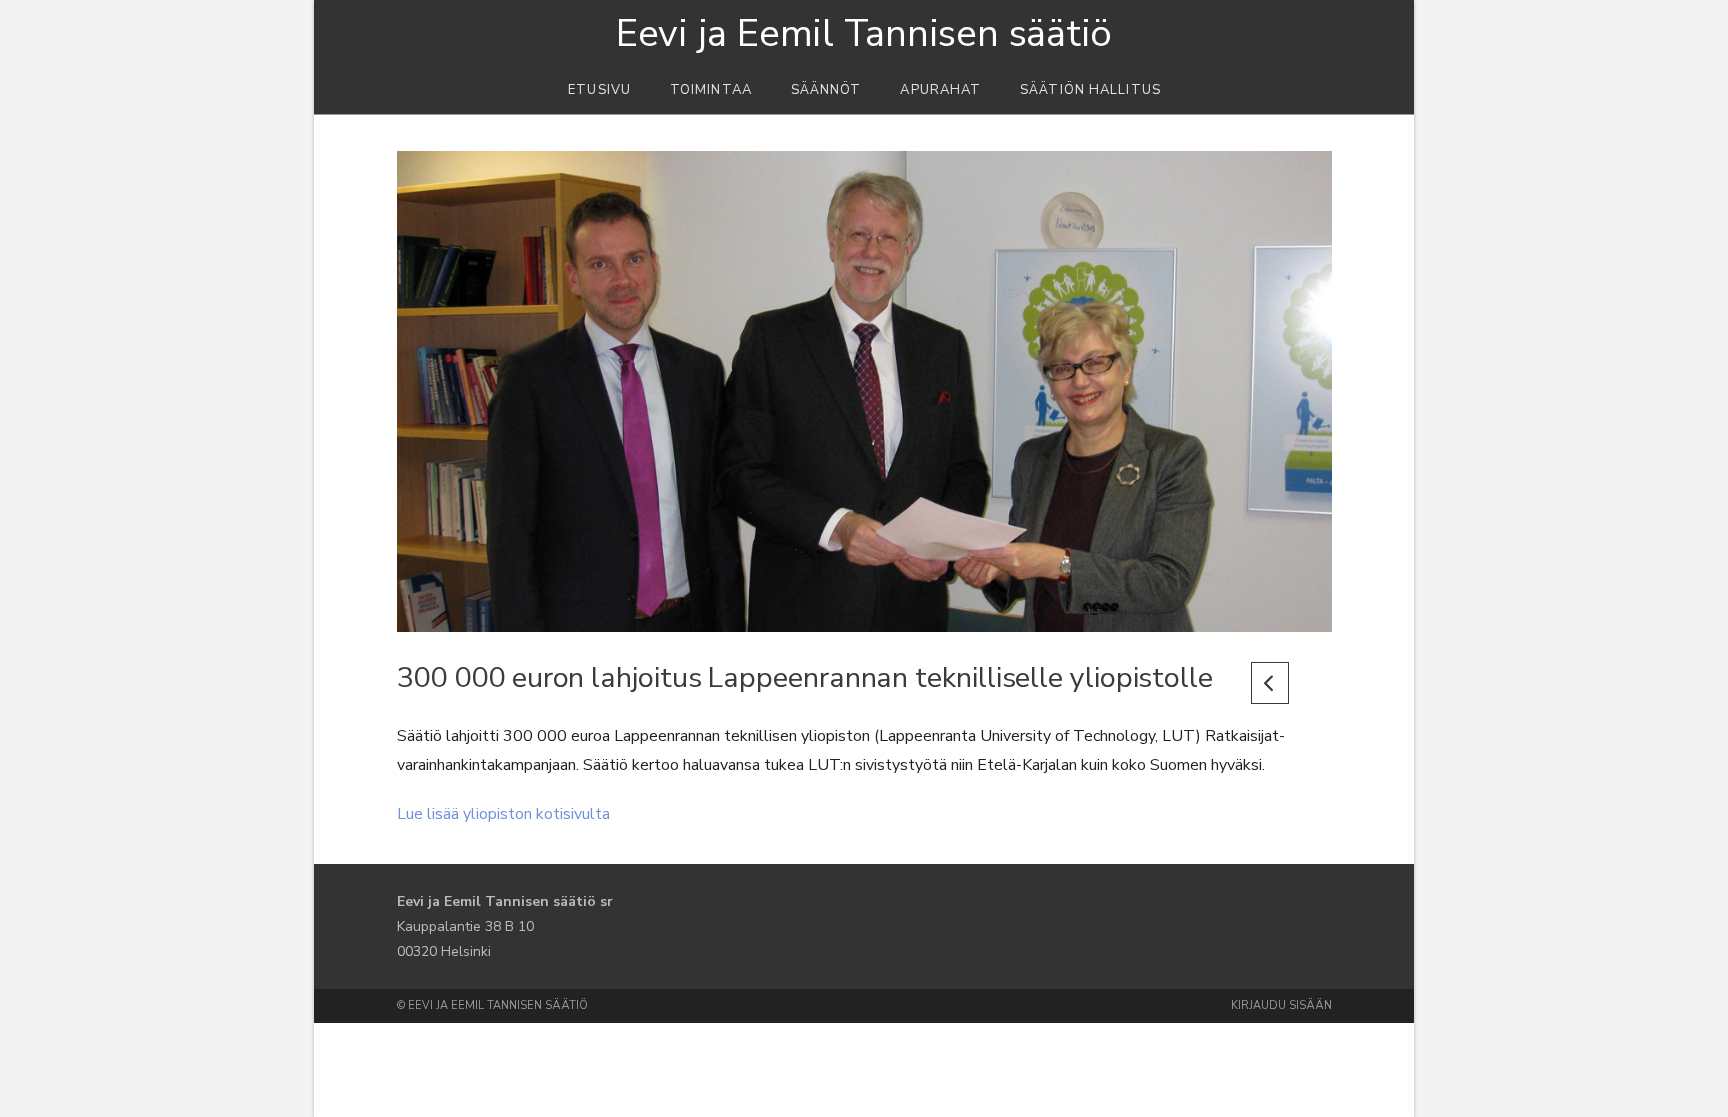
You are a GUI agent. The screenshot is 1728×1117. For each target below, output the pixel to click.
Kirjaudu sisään (1281, 1005)
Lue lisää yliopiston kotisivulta (503, 814)
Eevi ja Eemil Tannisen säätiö (864, 34)
